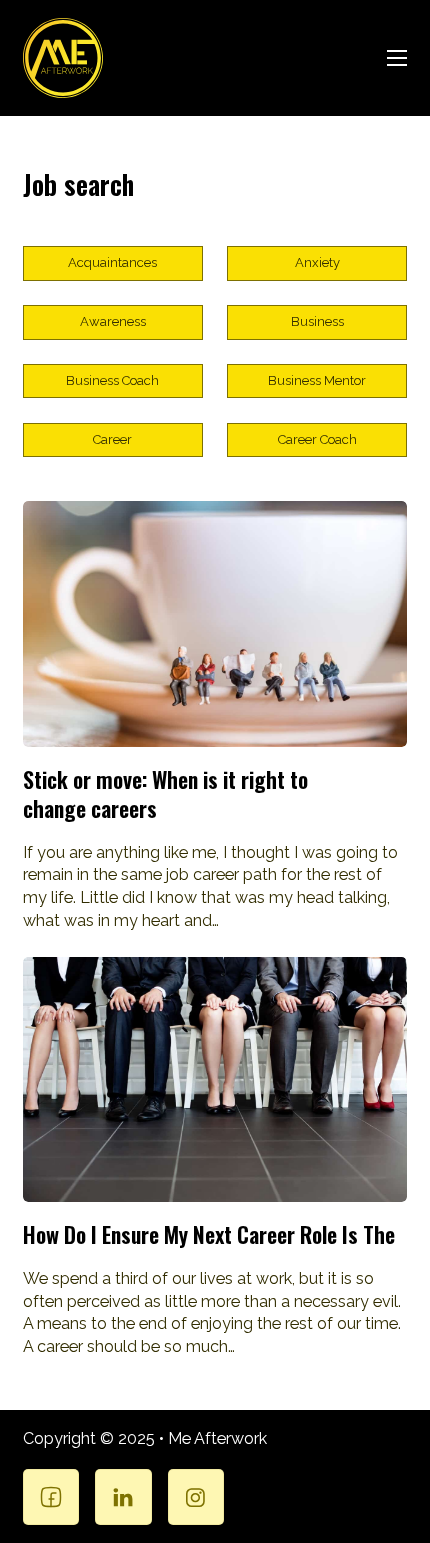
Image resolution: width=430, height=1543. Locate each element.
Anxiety (317, 262)
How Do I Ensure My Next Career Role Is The (209, 1234)
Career (112, 439)
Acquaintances (112, 262)
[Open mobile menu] (397, 58)
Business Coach (112, 380)
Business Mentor (317, 380)
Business (317, 321)
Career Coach (317, 439)
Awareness (113, 321)
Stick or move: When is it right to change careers (165, 793)
